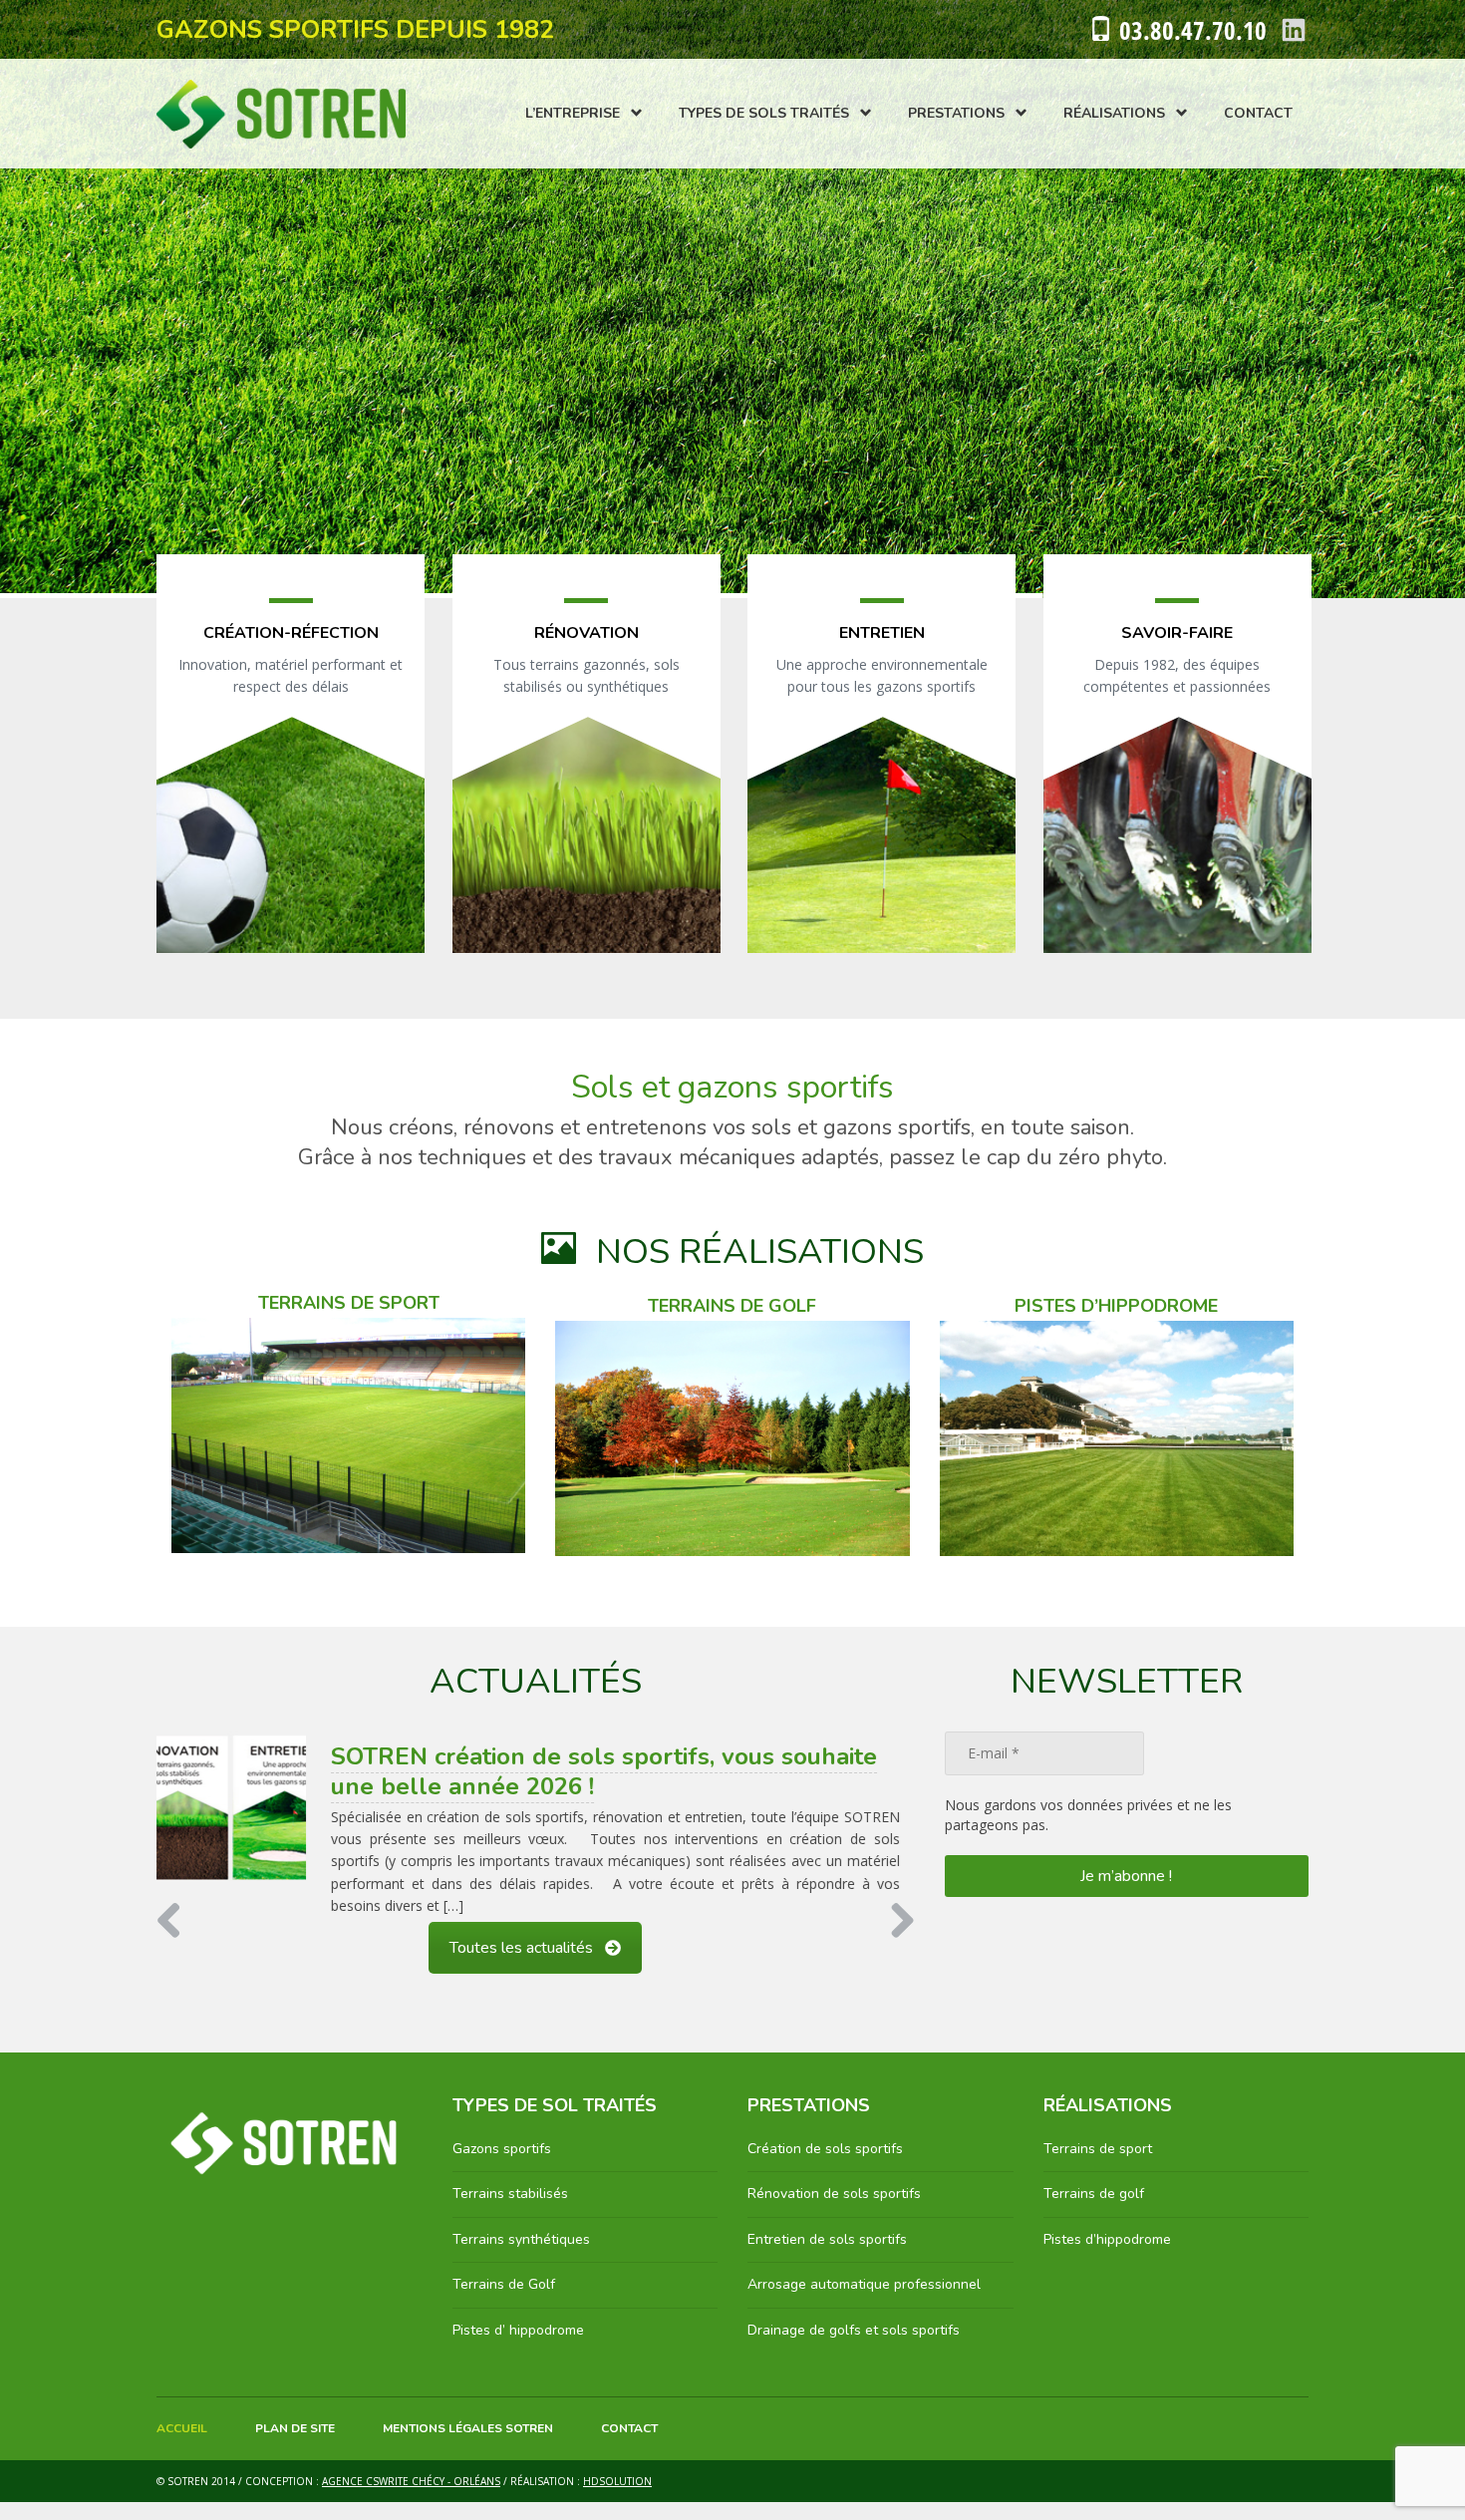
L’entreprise (573, 113)
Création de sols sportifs (825, 2168)
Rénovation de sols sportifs (834, 2212)
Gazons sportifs (502, 2168)
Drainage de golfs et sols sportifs (854, 2348)
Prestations (956, 113)
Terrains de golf (1094, 2212)
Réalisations (1114, 113)
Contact (1258, 113)
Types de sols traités (764, 113)
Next (895, 1941)
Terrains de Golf (504, 2303)
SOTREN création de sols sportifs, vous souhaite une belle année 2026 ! (604, 1771)
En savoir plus (291, 778)
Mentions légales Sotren (468, 2446)
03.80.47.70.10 (1193, 30)
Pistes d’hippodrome (1107, 2257)
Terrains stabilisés (510, 2212)
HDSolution (617, 2500)
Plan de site (295, 2446)
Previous (176, 1941)
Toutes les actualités (521, 1967)
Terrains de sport (1098, 2168)
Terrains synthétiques (521, 2257)
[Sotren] (281, 114)
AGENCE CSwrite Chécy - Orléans (411, 2500)
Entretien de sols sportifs (827, 2257)
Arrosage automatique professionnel (864, 2303)
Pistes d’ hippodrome (518, 2348)
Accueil (182, 2446)
